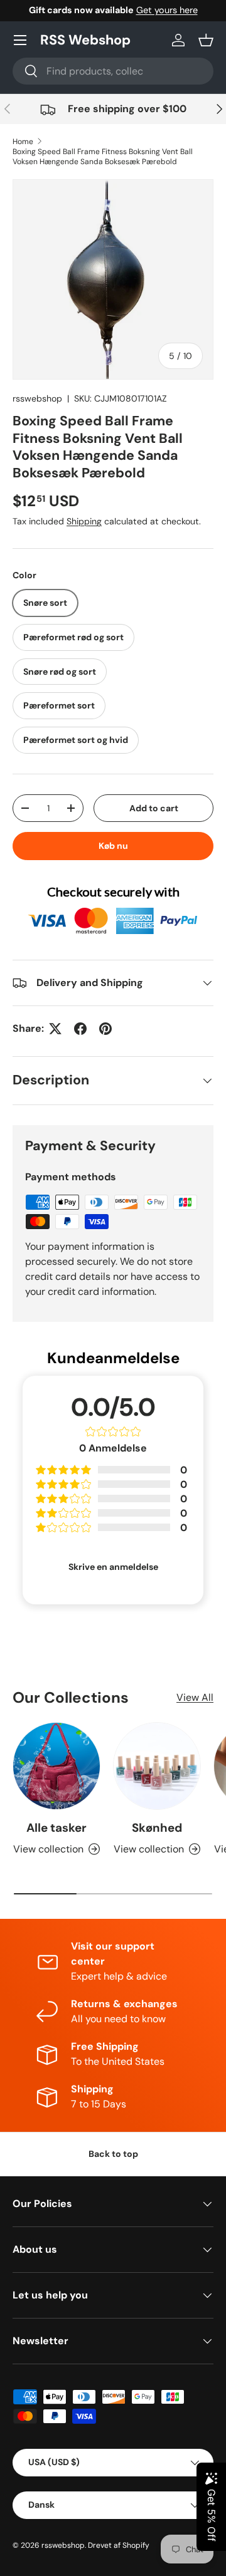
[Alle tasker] (56, 1766)
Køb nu (113, 846)
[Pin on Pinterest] (105, 1029)
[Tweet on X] (55, 1029)
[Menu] (20, 40)
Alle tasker (56, 1828)
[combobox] (113, 71)
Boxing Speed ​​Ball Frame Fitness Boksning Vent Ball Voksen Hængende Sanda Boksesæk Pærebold (103, 157)
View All (195, 1697)
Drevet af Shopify (119, 2545)
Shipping (84, 521)
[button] (206, 40)
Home (23, 142)
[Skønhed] (157, 1766)
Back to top (113, 2154)
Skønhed (157, 1828)
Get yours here (167, 10)
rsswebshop (37, 398)
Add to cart (154, 808)
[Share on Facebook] (80, 1029)
